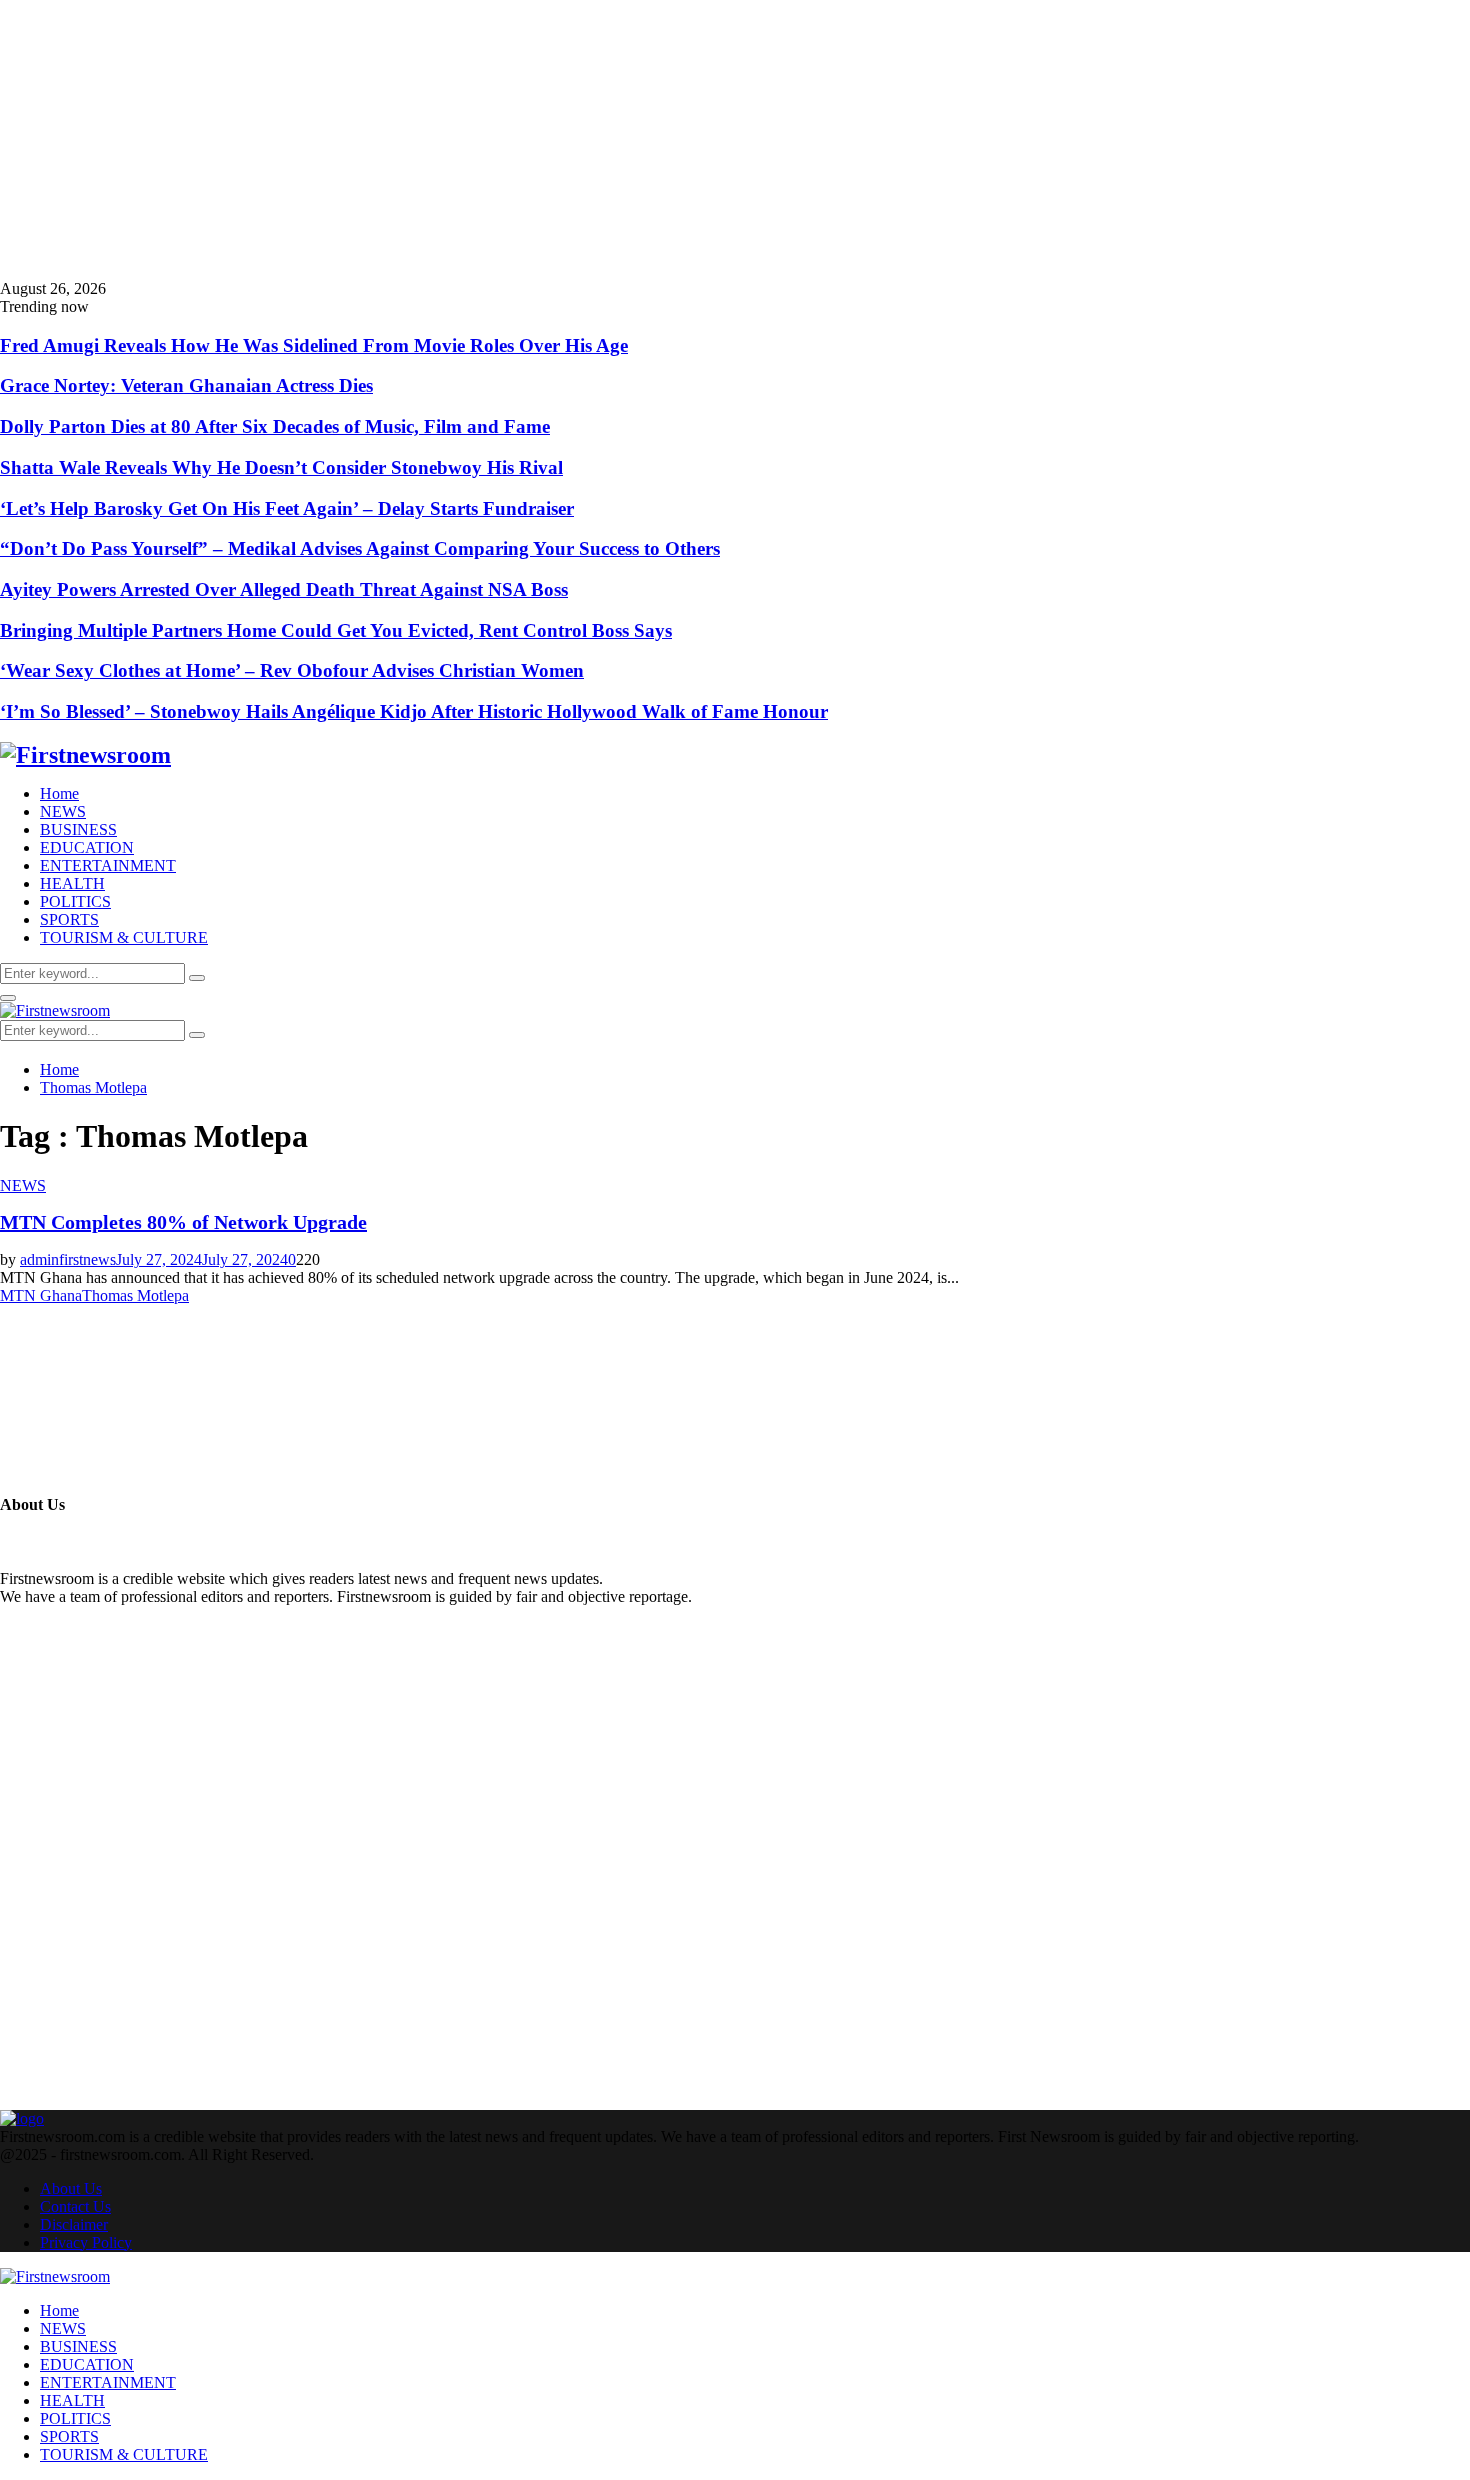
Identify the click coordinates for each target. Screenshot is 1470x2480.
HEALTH (72, 883)
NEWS (63, 811)
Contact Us (75, 2206)
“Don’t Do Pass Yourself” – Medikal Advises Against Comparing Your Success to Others (360, 548)
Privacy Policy (86, 2242)
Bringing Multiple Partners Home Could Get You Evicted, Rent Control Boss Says (336, 630)
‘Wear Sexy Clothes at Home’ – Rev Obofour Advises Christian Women (292, 670)
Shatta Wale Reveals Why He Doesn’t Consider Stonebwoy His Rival (281, 467)
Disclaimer (74, 2224)
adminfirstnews (68, 1259)
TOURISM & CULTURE (124, 937)
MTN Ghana (41, 1295)
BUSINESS (78, 829)
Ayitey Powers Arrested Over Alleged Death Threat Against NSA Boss (284, 589)
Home (59, 793)
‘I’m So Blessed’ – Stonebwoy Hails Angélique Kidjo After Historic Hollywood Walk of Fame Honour (414, 711)
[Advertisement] (600, 140)
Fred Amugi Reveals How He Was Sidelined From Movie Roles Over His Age (314, 345)
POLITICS (75, 901)
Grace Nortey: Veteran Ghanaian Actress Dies (186, 385)
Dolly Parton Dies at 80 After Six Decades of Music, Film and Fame (275, 426)
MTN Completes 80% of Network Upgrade (183, 1222)
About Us (71, 2188)
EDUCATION (87, 847)
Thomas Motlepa (135, 1295)
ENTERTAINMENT (108, 865)
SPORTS (69, 919)
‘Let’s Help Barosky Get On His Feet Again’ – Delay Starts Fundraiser (287, 508)
